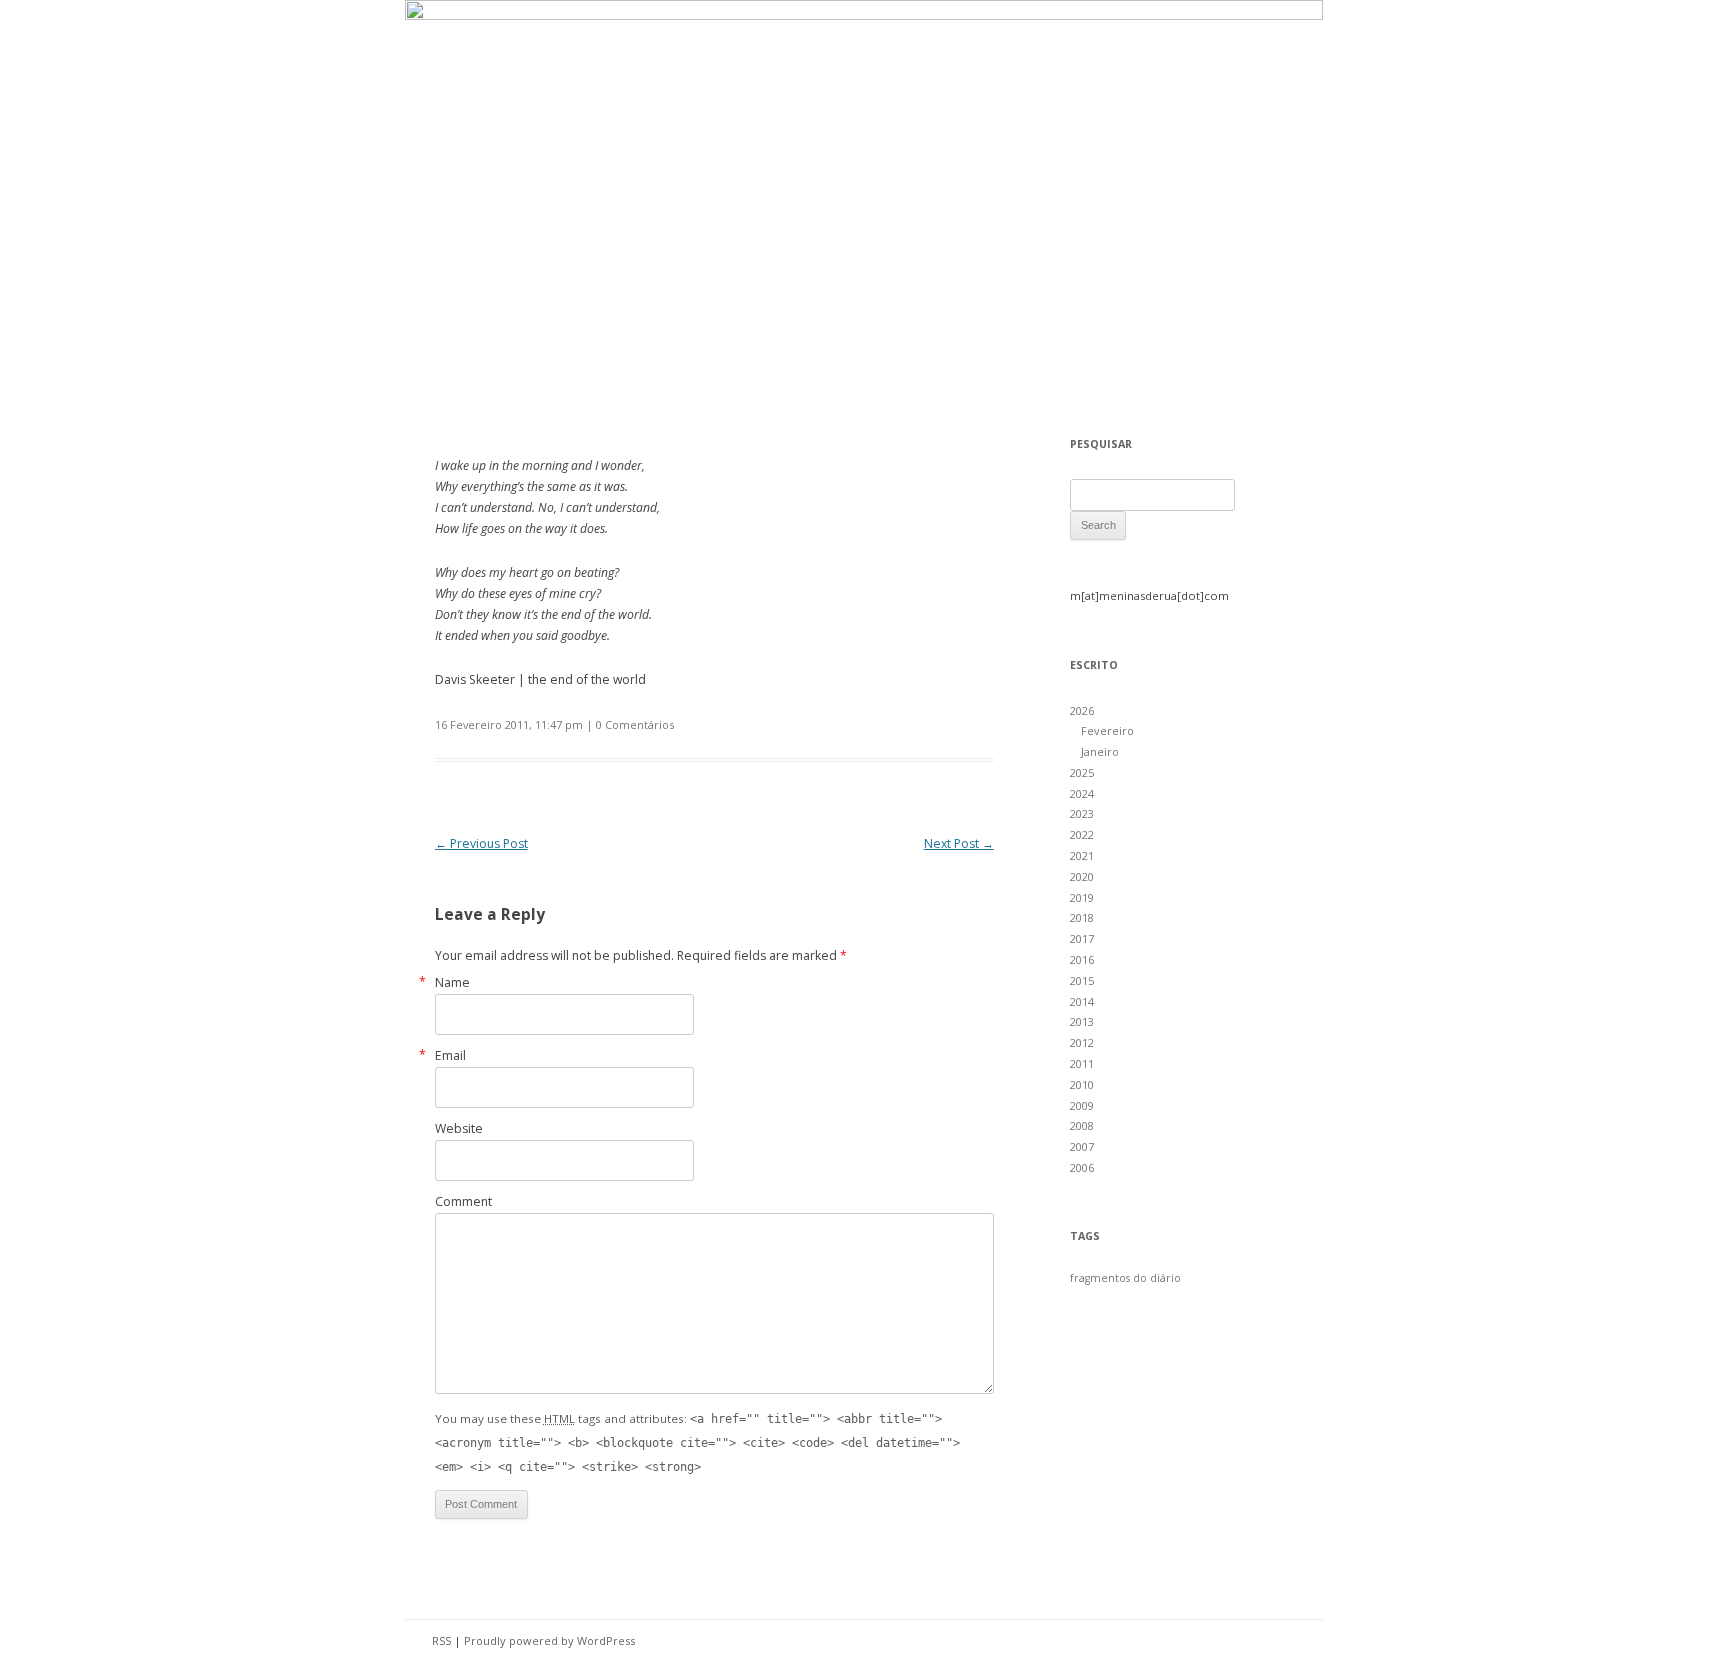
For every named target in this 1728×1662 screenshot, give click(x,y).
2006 (1082, 1167)
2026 (1082, 710)
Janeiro (1100, 751)
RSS (441, 1640)
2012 (1082, 1042)
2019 (1082, 897)
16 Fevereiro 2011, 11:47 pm (509, 724)
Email (450, 1055)
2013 (1082, 1021)
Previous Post (481, 843)
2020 (1082, 876)
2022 (1082, 834)
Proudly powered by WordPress (549, 1640)
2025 (1082, 772)
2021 (1082, 855)
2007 (1082, 1146)
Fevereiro (1107, 730)
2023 (1082, 813)
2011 (1082, 1063)
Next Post (959, 843)
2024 (1082, 793)
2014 (1082, 1001)
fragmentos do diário (1125, 1278)
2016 (1082, 959)
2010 (1082, 1084)
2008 (1082, 1125)
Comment (463, 1201)
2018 (1082, 917)
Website (459, 1128)
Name (452, 982)
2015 (1082, 980)
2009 (1082, 1105)
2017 (1082, 938)
